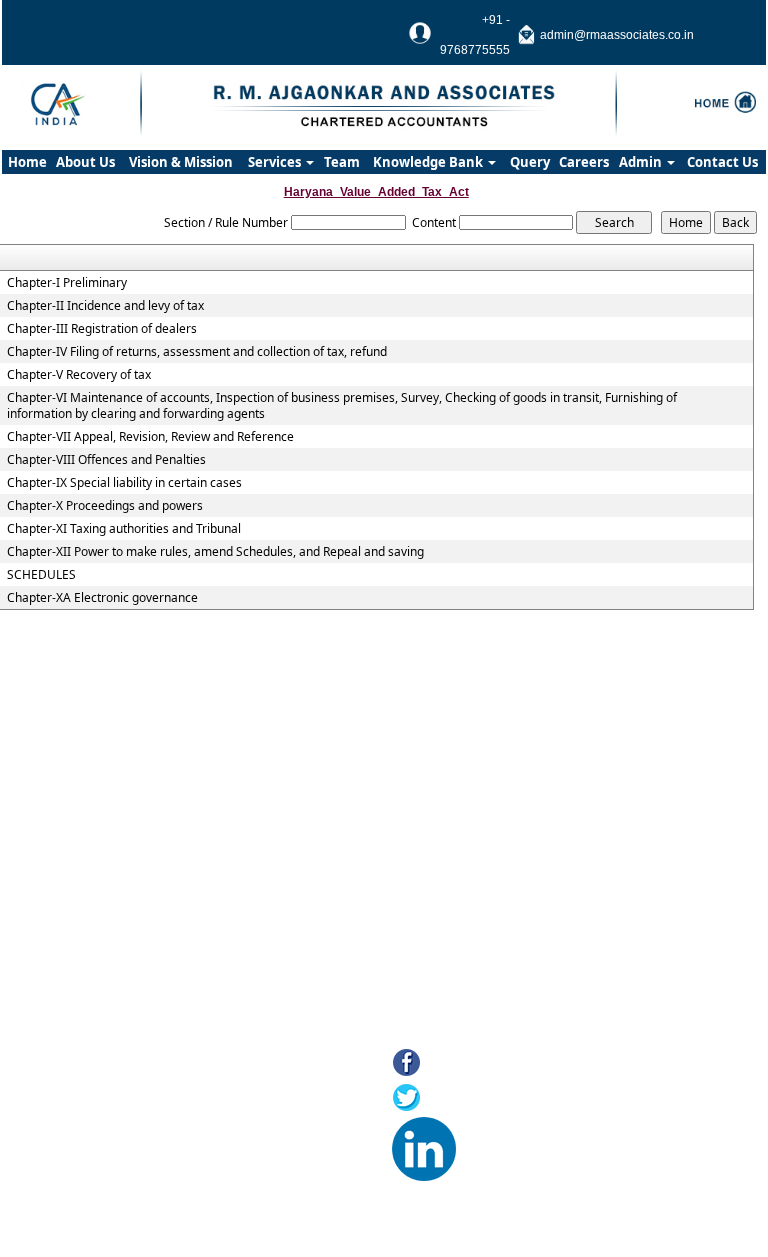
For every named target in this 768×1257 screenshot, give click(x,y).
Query (530, 162)
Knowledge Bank (429, 162)
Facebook (462, 1064)
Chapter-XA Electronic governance (102, 598)
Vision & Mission (181, 162)
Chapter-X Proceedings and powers (105, 506)
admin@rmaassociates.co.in (617, 35)
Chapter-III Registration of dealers (102, 329)
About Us (85, 162)
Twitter (450, 1099)
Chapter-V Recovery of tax (79, 375)
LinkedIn (491, 1134)
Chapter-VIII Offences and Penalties (106, 460)
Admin (642, 162)
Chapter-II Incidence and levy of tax (105, 306)
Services (276, 162)
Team (342, 162)
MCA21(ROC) (111, 1169)
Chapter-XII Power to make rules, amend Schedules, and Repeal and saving (215, 552)
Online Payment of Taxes (145, 1119)
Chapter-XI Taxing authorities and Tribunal (124, 529)
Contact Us (722, 162)
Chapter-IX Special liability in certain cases (124, 483)
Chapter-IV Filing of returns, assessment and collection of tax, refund (197, 352)
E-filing (92, 1144)
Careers (584, 162)
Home (27, 162)
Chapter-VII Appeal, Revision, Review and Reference (150, 437)
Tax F (88, 1194)
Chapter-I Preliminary (67, 283)
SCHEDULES (41, 575)
